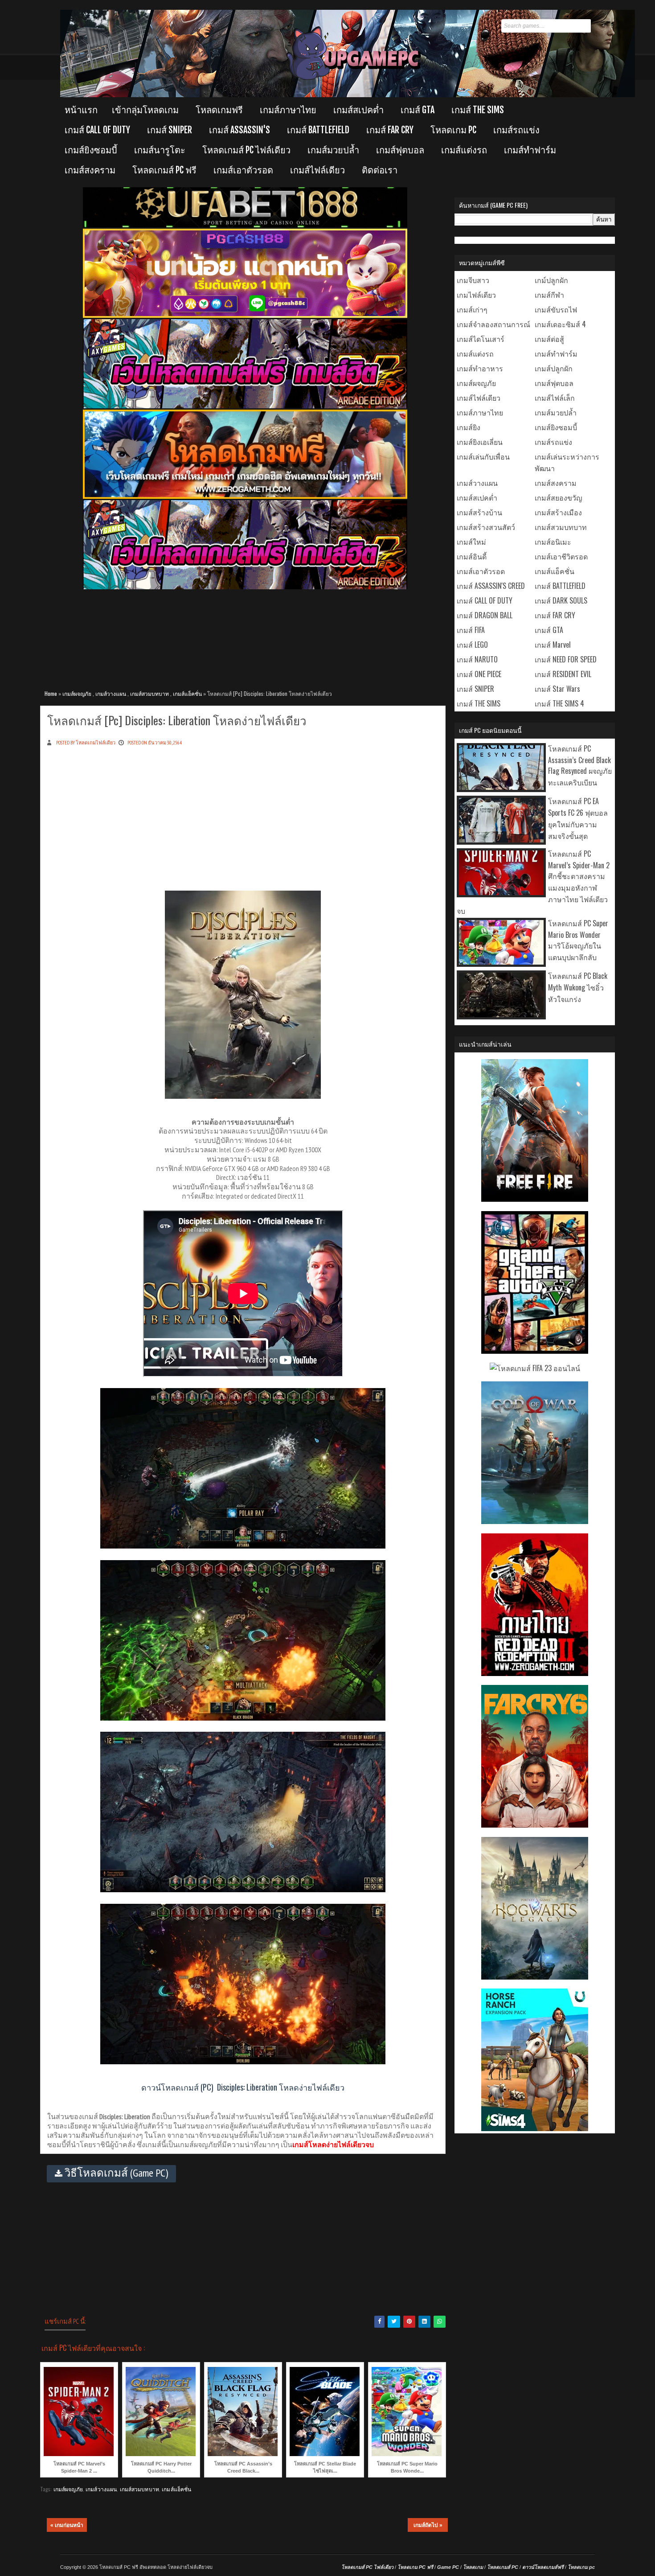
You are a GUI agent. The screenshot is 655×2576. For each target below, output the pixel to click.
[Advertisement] (245, 635)
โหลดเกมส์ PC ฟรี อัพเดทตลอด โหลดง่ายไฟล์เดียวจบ (156, 2567)
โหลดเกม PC (453, 130)
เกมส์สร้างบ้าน (479, 512)
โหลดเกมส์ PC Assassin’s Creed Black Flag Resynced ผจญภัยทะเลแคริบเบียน (580, 765)
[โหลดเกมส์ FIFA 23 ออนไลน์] (535, 1368)
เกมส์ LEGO (472, 645)
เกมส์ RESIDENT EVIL (563, 674)
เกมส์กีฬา (549, 295)
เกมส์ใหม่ (471, 542)
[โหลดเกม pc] (245, 588)
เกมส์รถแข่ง (516, 130)
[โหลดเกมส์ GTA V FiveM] (535, 1351)
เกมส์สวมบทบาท (149, 693)
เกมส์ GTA (418, 110)
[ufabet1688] (245, 226)
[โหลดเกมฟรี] (245, 497)
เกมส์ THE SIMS (478, 110)
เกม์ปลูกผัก (551, 280)
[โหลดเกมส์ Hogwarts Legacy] (535, 1976)
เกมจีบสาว (473, 280)
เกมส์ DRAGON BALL (485, 615)
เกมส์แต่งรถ (464, 150)
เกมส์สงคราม (90, 170)
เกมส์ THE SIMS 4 (559, 703)
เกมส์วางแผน (111, 693)
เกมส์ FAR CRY (390, 130)
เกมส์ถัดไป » (428, 2525)
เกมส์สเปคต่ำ (358, 110)
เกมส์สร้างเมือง (558, 512)
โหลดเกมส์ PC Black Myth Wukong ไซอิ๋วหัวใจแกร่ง (578, 987)
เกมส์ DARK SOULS (561, 600)
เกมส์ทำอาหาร (480, 368)
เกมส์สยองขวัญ (559, 497)
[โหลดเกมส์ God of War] (535, 1521)
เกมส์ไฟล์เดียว (317, 170)
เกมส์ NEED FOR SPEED (566, 659)
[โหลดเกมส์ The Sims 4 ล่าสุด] (535, 2128)
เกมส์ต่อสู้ (549, 339)
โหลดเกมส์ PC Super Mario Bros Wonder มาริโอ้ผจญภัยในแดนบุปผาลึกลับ (578, 940)
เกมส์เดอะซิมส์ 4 (560, 324)
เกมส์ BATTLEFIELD (318, 130)
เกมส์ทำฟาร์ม (530, 150)
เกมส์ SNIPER (170, 130)
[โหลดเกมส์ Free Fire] (535, 1199)
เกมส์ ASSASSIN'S (239, 130)
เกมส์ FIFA (471, 630)
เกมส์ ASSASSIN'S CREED (491, 586)
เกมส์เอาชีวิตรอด (561, 556)
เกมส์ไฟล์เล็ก (555, 398)
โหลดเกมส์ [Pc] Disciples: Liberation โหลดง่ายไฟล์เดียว (177, 720)
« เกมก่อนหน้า (67, 2525)
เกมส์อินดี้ (472, 556)
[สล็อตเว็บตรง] (245, 316)
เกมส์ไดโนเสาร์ (481, 339)
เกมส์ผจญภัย (77, 693)
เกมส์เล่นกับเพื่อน (483, 456)
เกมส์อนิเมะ (553, 542)
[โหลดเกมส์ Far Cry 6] (535, 1824)
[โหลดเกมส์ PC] (245, 407)
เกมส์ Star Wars (557, 689)
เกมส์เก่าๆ (472, 309)
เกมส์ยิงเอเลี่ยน (480, 442)
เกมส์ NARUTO (477, 659)
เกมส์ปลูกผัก (554, 368)
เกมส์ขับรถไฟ (556, 309)
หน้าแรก (81, 110)
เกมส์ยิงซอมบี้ (91, 150)
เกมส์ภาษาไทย (288, 110)
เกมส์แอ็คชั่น (187, 693)
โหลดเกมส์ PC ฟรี (164, 170)
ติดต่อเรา (380, 170)
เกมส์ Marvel (553, 645)
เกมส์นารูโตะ (160, 150)
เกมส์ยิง (469, 427)
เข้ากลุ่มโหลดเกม (145, 110)
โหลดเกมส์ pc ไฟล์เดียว (246, 150)
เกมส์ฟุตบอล (400, 150)
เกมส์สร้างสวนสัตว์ (486, 527)
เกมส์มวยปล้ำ (333, 150)
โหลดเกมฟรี (219, 110)
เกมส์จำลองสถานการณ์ (493, 324)
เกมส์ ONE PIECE (479, 674)
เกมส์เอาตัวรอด (243, 170)
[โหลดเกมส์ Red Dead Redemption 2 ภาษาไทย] (535, 1673)
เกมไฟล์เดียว (476, 295)
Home (51, 693)
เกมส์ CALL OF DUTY (97, 130)
